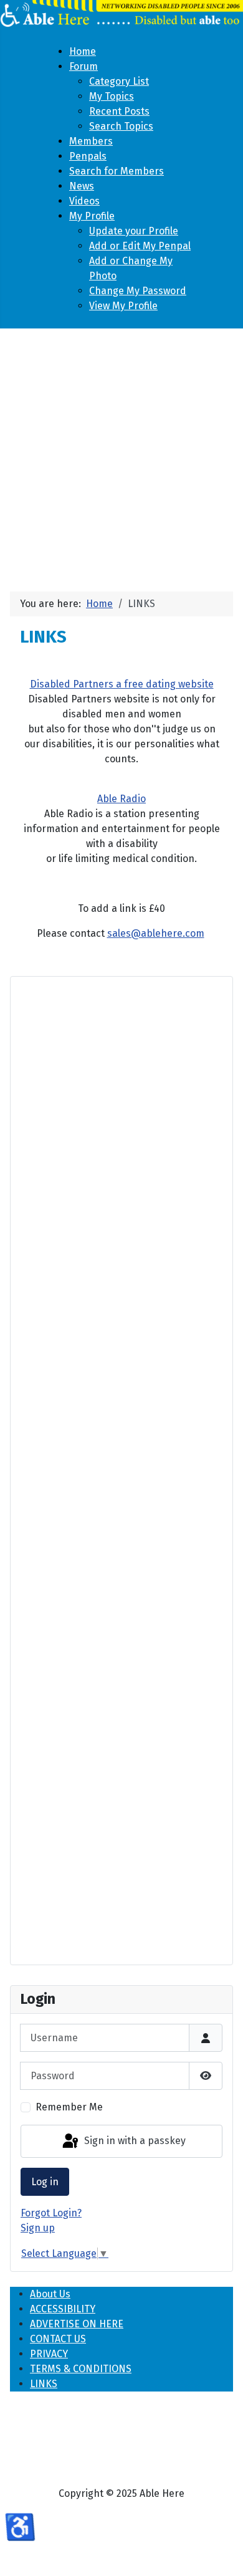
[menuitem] (83, 51)
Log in (45, 2182)
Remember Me (69, 2107)
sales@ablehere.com (156, 933)
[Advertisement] (121, 455)
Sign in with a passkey (134, 2141)
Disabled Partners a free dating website (122, 684)
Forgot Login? (51, 2213)
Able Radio (121, 799)
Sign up (38, 2228)
